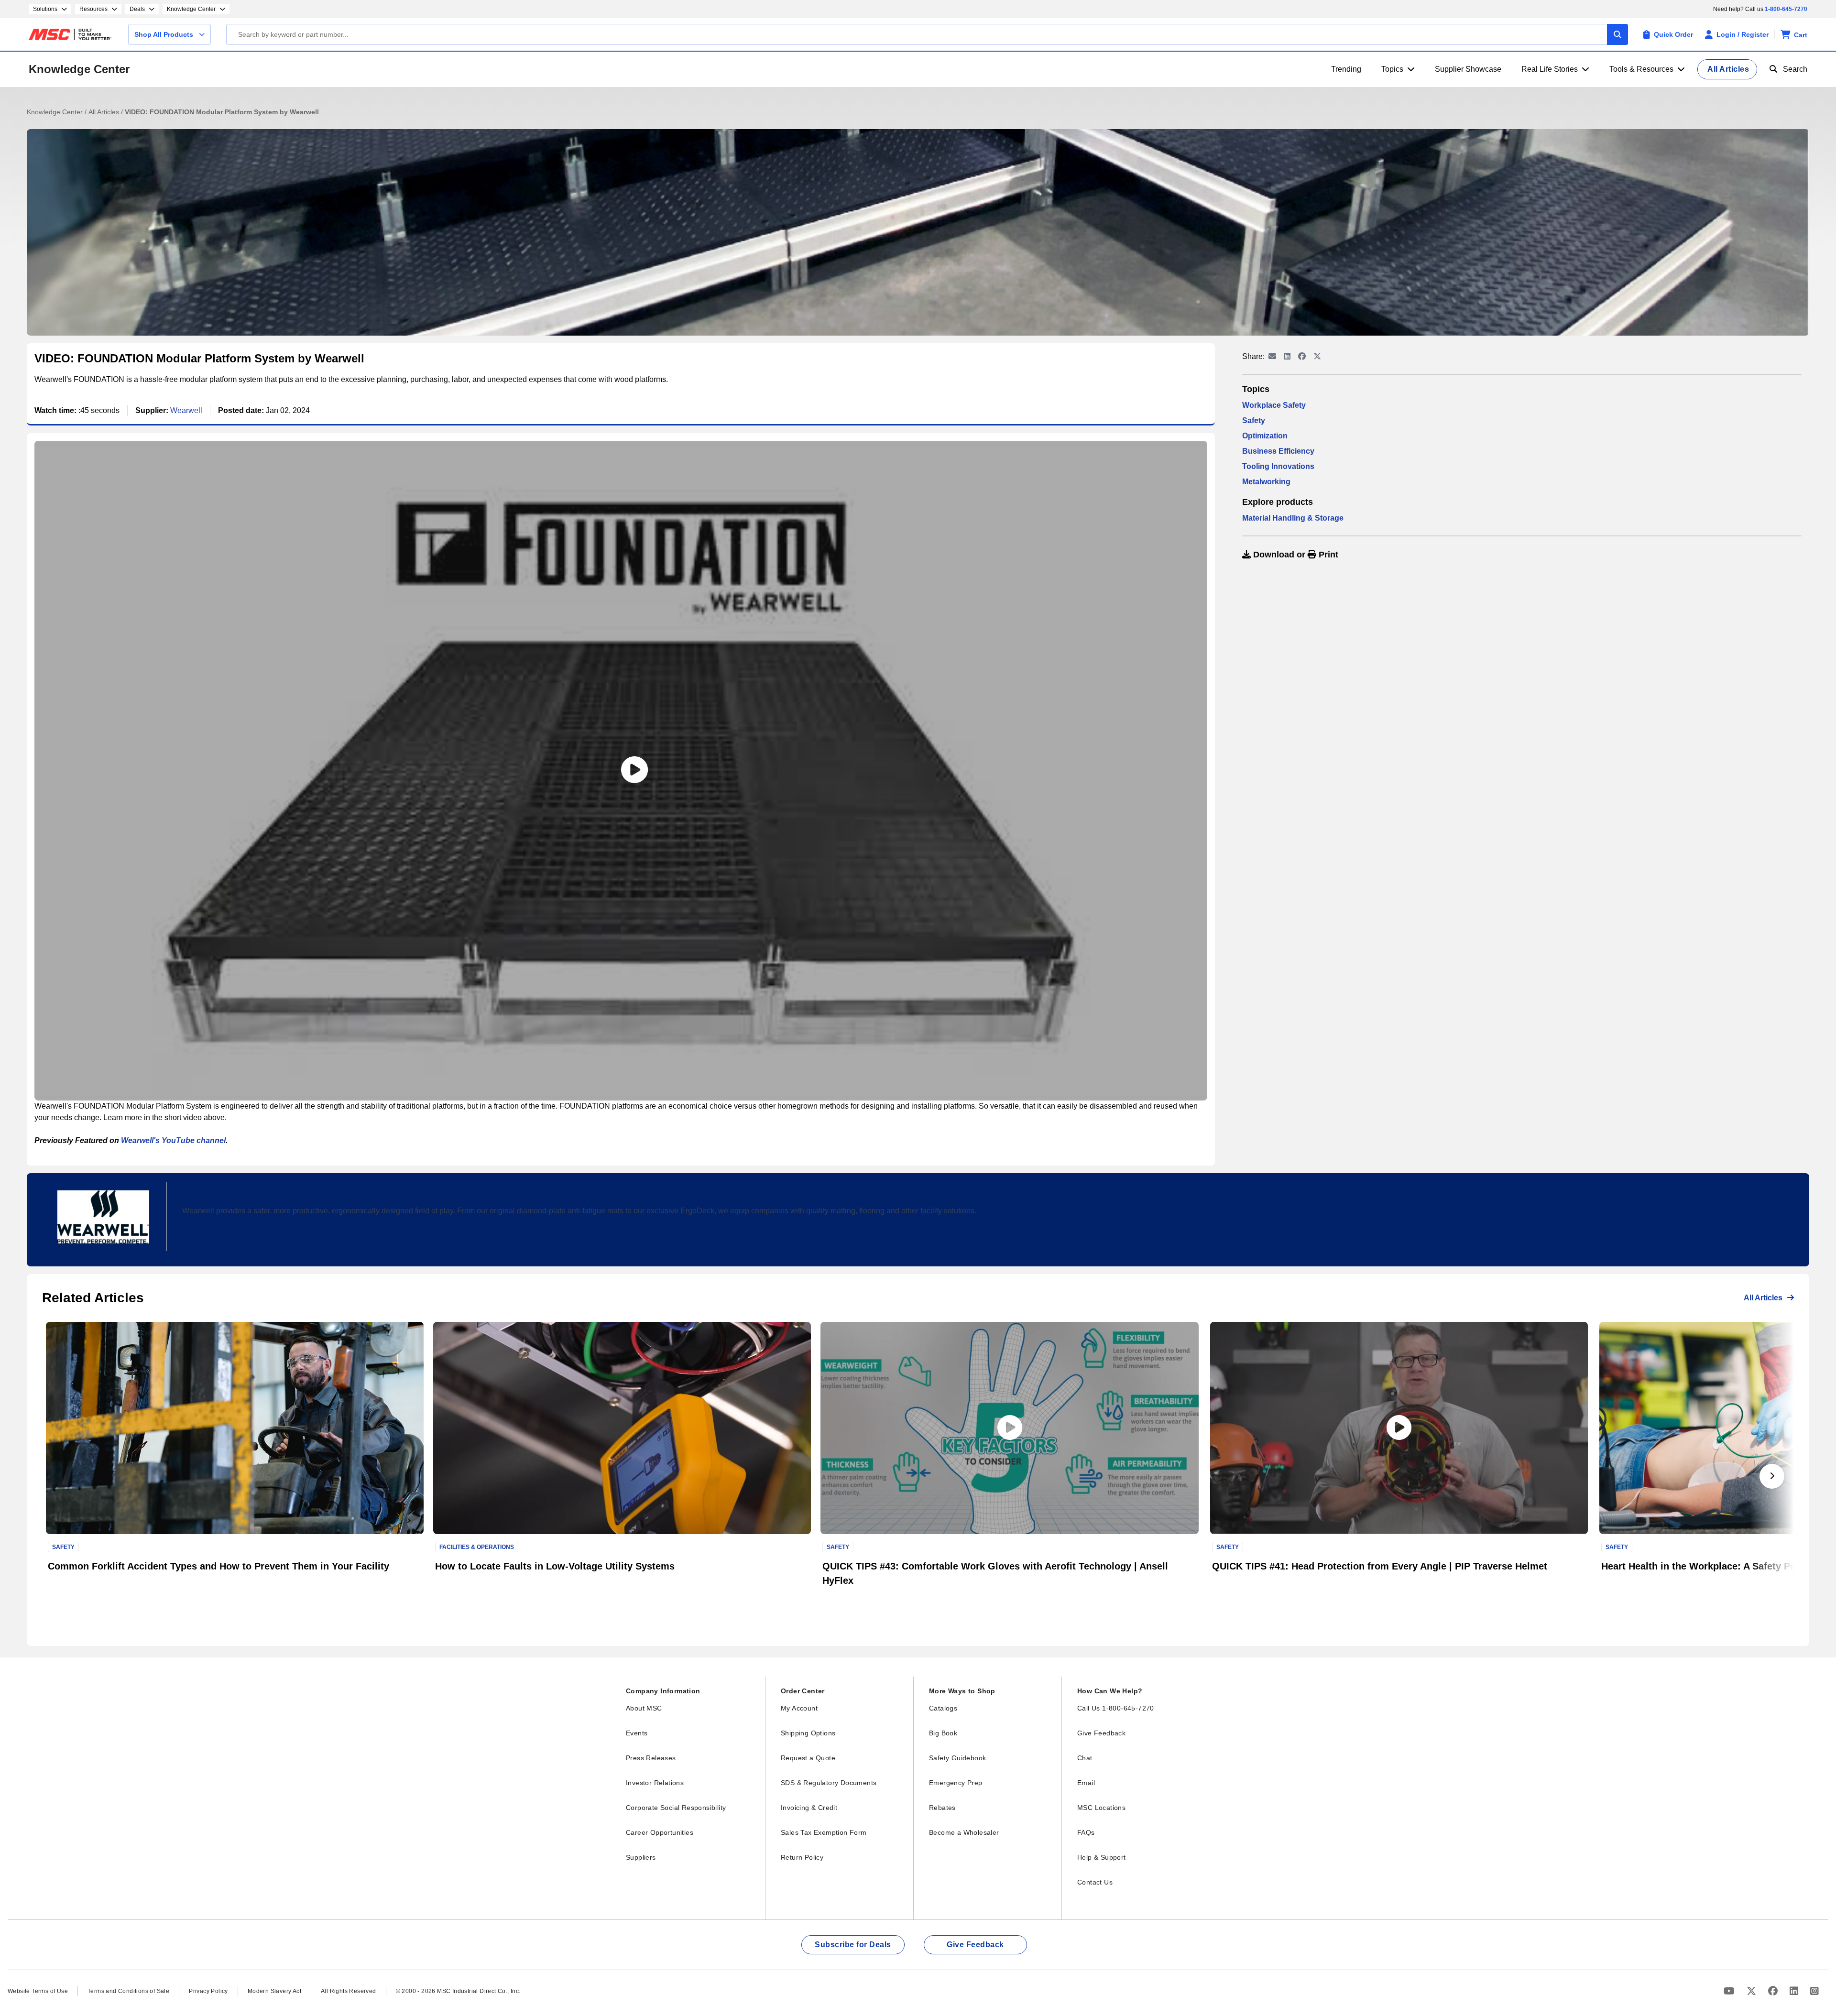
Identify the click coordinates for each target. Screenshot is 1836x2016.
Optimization (1265, 436)
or (1295, 555)
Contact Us (1095, 1882)
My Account (799, 1708)
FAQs (1086, 1832)
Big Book (943, 1733)
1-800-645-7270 (1786, 9)
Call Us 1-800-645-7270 (1116, 1708)
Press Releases (651, 1758)
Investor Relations (655, 1783)
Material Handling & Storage (1293, 518)
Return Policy (802, 1857)
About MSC (644, 1708)
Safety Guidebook (957, 1758)
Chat (1085, 1758)
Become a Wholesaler (964, 1832)
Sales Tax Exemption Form (824, 1832)
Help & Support (1102, 1857)
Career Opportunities (660, 1832)
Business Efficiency (1278, 451)
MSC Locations (1101, 1808)
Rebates (942, 1808)
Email (1086, 1783)
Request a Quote (808, 1758)
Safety (1254, 420)
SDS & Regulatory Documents (829, 1783)
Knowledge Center (79, 69)
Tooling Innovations (1278, 466)
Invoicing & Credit (809, 1808)
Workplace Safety (1274, 405)
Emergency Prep (956, 1783)
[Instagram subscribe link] (1814, 1991)
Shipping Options (808, 1733)
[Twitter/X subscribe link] (1753, 1991)
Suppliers (641, 1857)
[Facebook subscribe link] (1774, 1991)
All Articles (105, 112)
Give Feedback (1101, 1733)
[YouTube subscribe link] (1730, 1991)
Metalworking (1266, 482)
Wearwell (186, 410)
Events (637, 1733)
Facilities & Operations (477, 1547)
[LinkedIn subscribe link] (1795, 1991)
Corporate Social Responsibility (676, 1808)
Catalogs (943, 1708)
